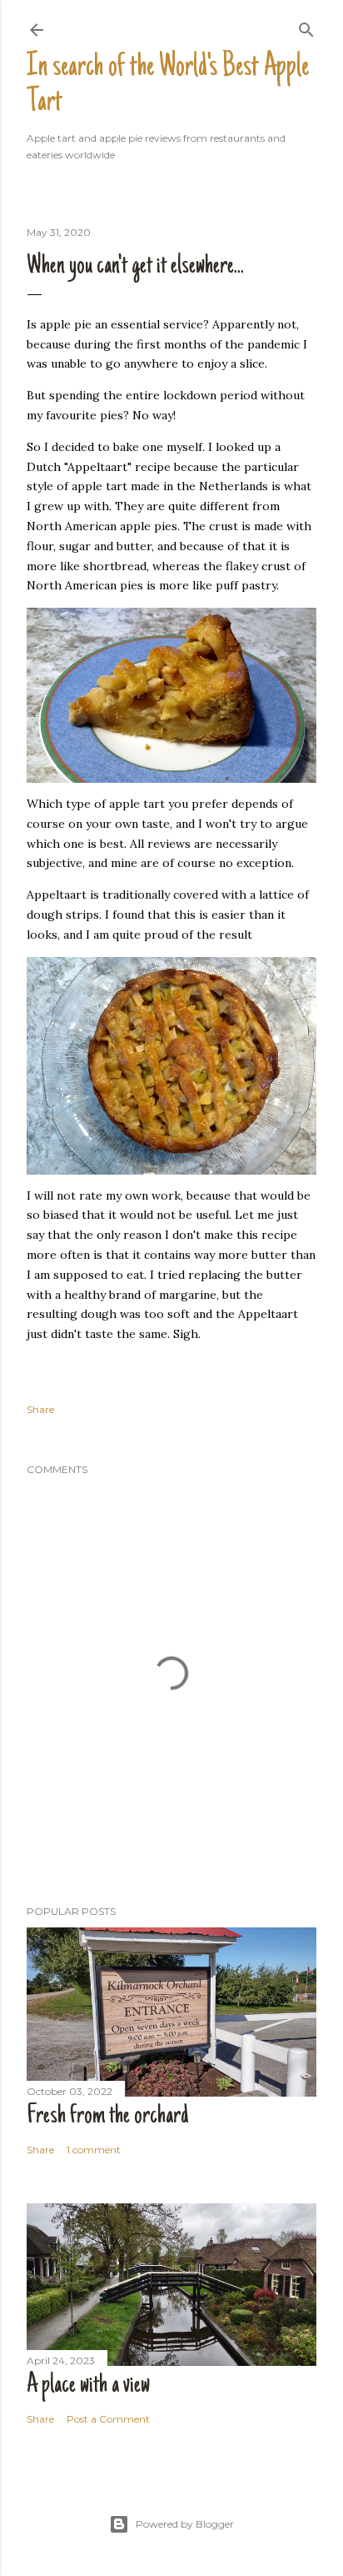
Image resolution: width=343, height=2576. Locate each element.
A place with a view (88, 2386)
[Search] (306, 26)
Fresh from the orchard (108, 2117)
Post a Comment (108, 2419)
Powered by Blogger (185, 2524)
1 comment (94, 2150)
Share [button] (40, 1409)
